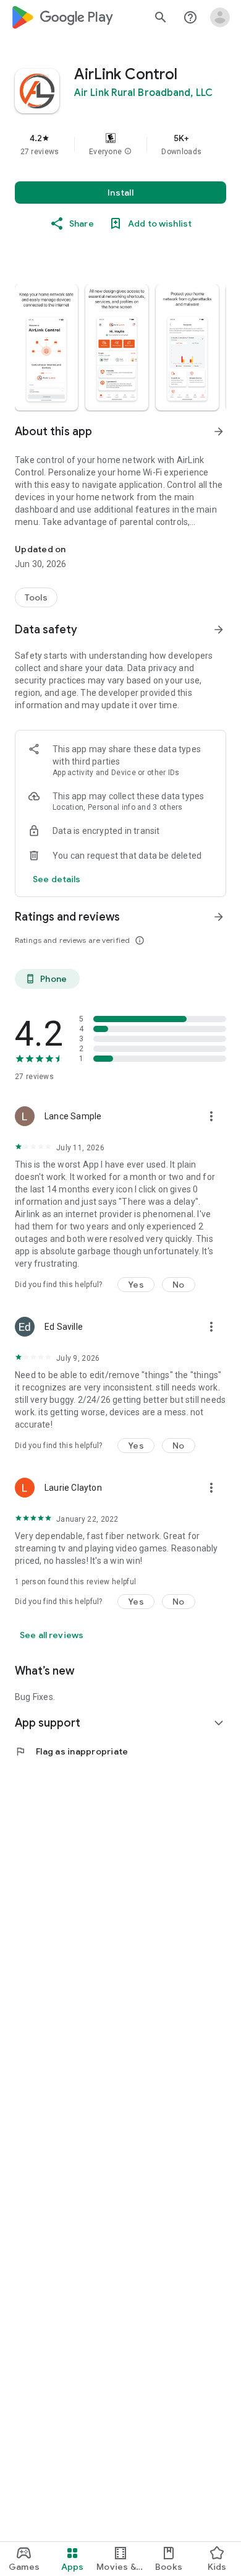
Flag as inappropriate (71, 1751)
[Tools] (36, 597)
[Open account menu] (220, 17)
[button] (128, 152)
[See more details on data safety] (57, 879)
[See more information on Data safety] (219, 630)
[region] (120, 144)
